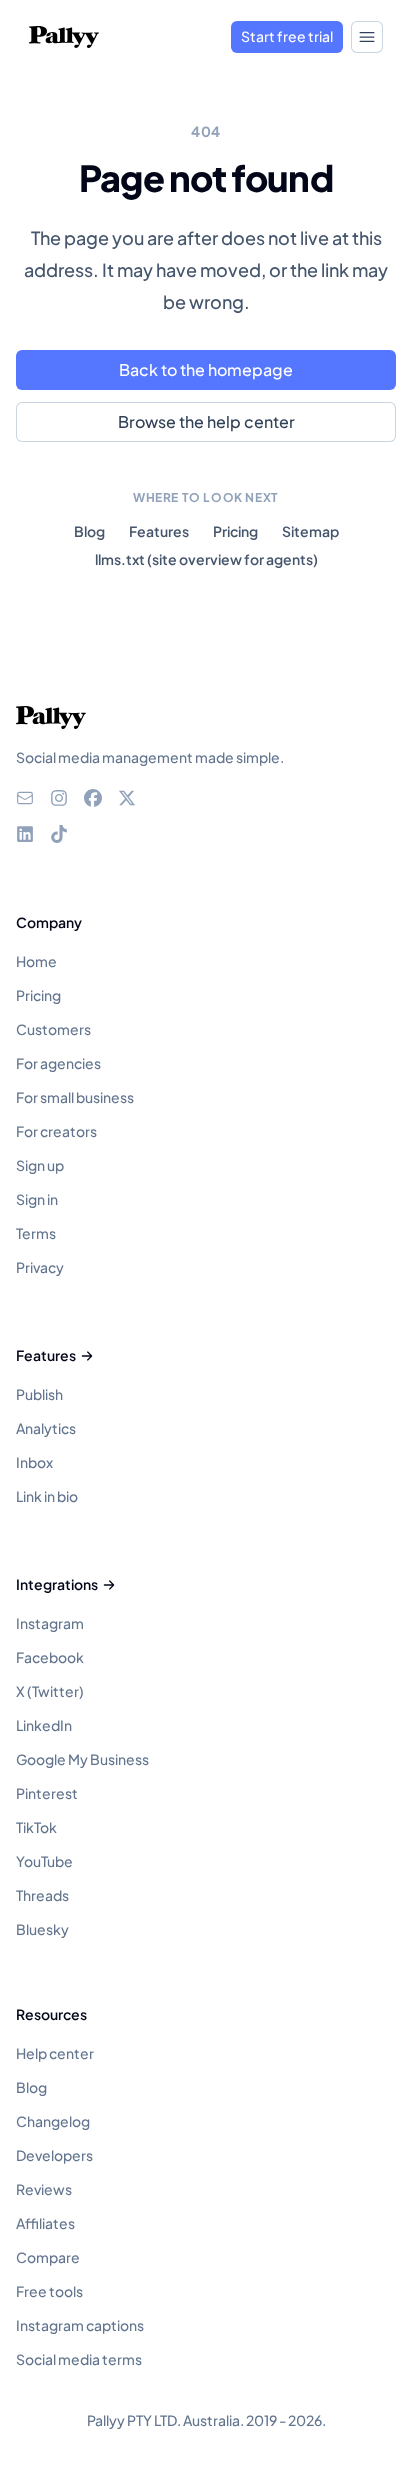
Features (159, 531)
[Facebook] (93, 798)
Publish (39, 1394)
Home (36, 961)
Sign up (40, 1165)
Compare (48, 2257)
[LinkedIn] (25, 834)
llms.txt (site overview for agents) (206, 559)
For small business (75, 1097)
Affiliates (45, 2223)
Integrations (57, 1584)
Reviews (44, 2189)
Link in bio (47, 1496)
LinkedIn (44, 1725)
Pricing (235, 531)
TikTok (36, 1827)
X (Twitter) (50, 1691)
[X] (127, 798)
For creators (56, 1131)
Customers (53, 1029)
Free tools (49, 2291)
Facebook (50, 1657)
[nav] (367, 37)
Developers (54, 2155)
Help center (55, 2053)
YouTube (44, 1861)
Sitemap (310, 531)
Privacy (40, 1267)
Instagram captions (80, 2325)
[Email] (25, 798)
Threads (42, 1895)
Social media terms (79, 2359)
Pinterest (47, 1793)
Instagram (50, 1623)
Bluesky (42, 1929)
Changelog (53, 2121)
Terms (36, 1233)
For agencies (58, 1063)
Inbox (34, 1462)
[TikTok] (59, 834)
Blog (89, 531)
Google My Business (82, 1759)
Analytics (46, 1428)
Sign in (37, 1199)
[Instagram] (59, 798)
